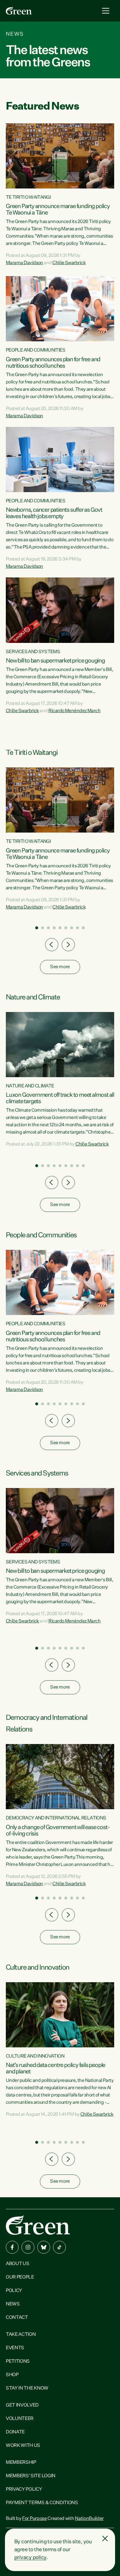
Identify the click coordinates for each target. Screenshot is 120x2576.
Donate (15, 2432)
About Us (17, 2264)
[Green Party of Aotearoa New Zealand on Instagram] (28, 2247)
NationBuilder (89, 2519)
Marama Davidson (24, 263)
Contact (17, 2318)
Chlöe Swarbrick (69, 263)
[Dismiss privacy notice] (105, 2539)
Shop (12, 2375)
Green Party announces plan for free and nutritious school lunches (53, 363)
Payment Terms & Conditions (42, 2503)
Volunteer (20, 2419)
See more (60, 967)
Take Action (21, 2335)
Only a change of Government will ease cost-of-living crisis (58, 1831)
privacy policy (30, 2558)
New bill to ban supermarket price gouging (55, 661)
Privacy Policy (24, 2490)
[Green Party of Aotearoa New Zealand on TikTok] (59, 2247)
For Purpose (34, 2519)
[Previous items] (52, 945)
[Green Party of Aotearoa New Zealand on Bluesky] (44, 2247)
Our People (20, 2277)
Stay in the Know (27, 2388)
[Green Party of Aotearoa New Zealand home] (38, 2225)
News (13, 2304)
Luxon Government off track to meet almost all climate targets (60, 1098)
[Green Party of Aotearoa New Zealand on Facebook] (12, 2247)
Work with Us (23, 2446)
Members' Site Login (31, 2476)
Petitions (18, 2362)
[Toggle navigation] (106, 11)
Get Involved (22, 2405)
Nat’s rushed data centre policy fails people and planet (55, 2068)
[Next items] (68, 945)
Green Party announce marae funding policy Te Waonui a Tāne (58, 210)
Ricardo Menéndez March (74, 711)
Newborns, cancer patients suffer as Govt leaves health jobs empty (54, 513)
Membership (21, 2463)
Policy (14, 2291)
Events (15, 2348)
